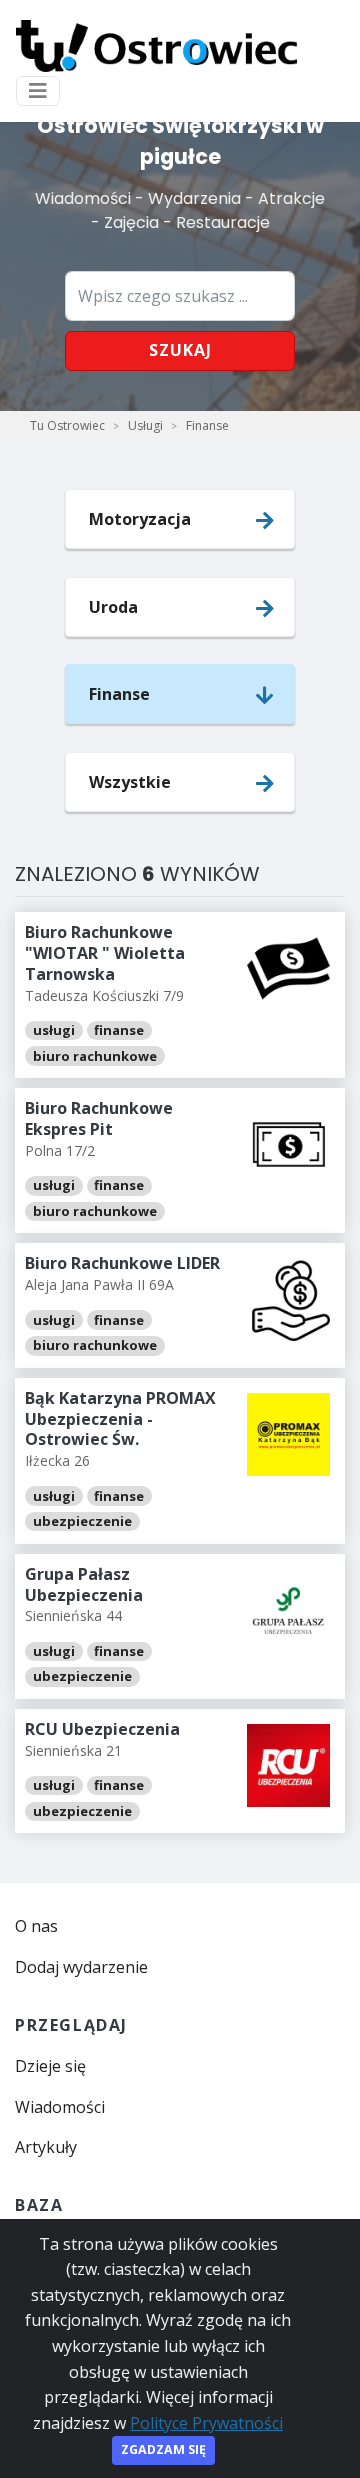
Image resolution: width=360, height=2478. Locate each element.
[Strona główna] (156, 46)
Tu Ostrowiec (67, 425)
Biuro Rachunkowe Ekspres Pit (99, 1118)
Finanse (207, 425)
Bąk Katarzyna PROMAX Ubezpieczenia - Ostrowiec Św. (120, 1419)
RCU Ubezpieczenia (102, 1729)
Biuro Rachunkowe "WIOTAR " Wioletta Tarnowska (105, 953)
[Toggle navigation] (38, 91)
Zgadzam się (163, 2449)
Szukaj (180, 350)
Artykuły (46, 2147)
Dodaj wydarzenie (81, 1967)
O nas (36, 1926)
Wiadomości (60, 2107)
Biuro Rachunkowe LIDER (122, 1263)
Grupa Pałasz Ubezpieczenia (84, 1584)
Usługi (145, 425)
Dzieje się (50, 2066)
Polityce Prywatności (206, 2423)
